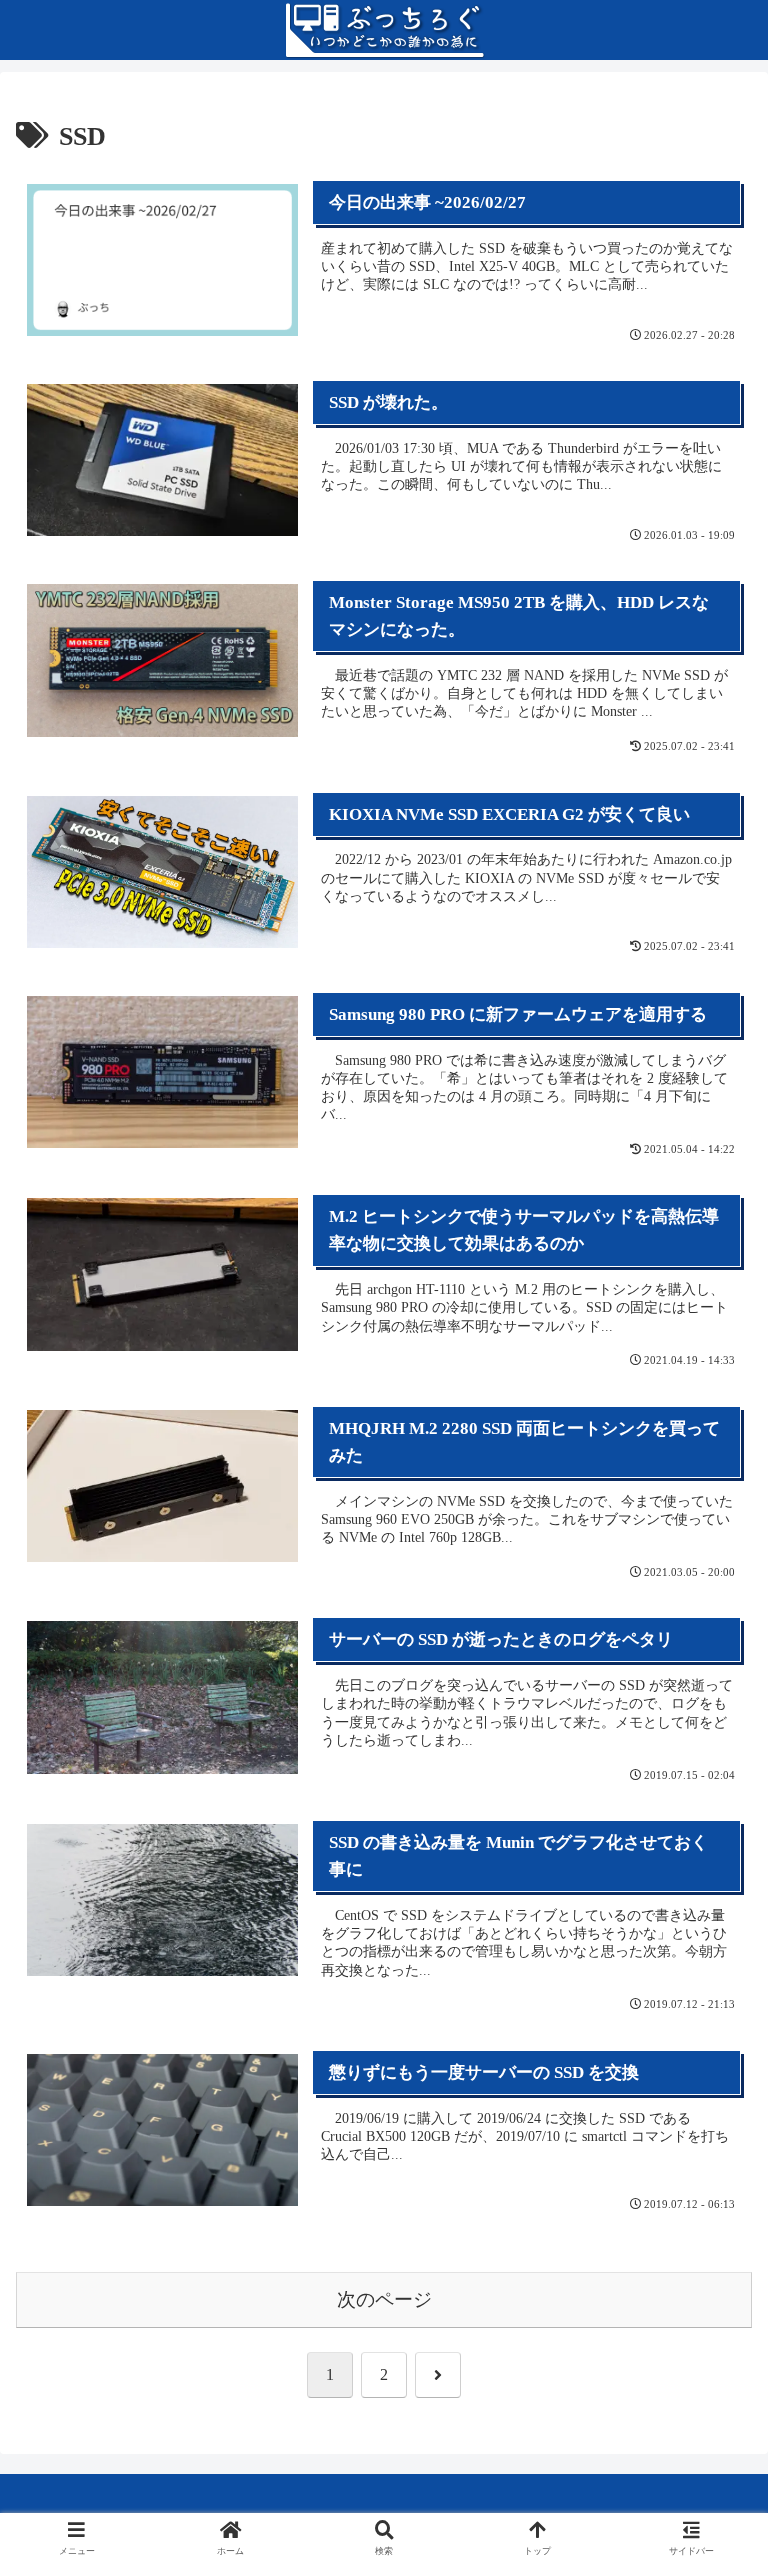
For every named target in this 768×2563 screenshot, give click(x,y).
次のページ (384, 2299)
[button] (709, 2411)
